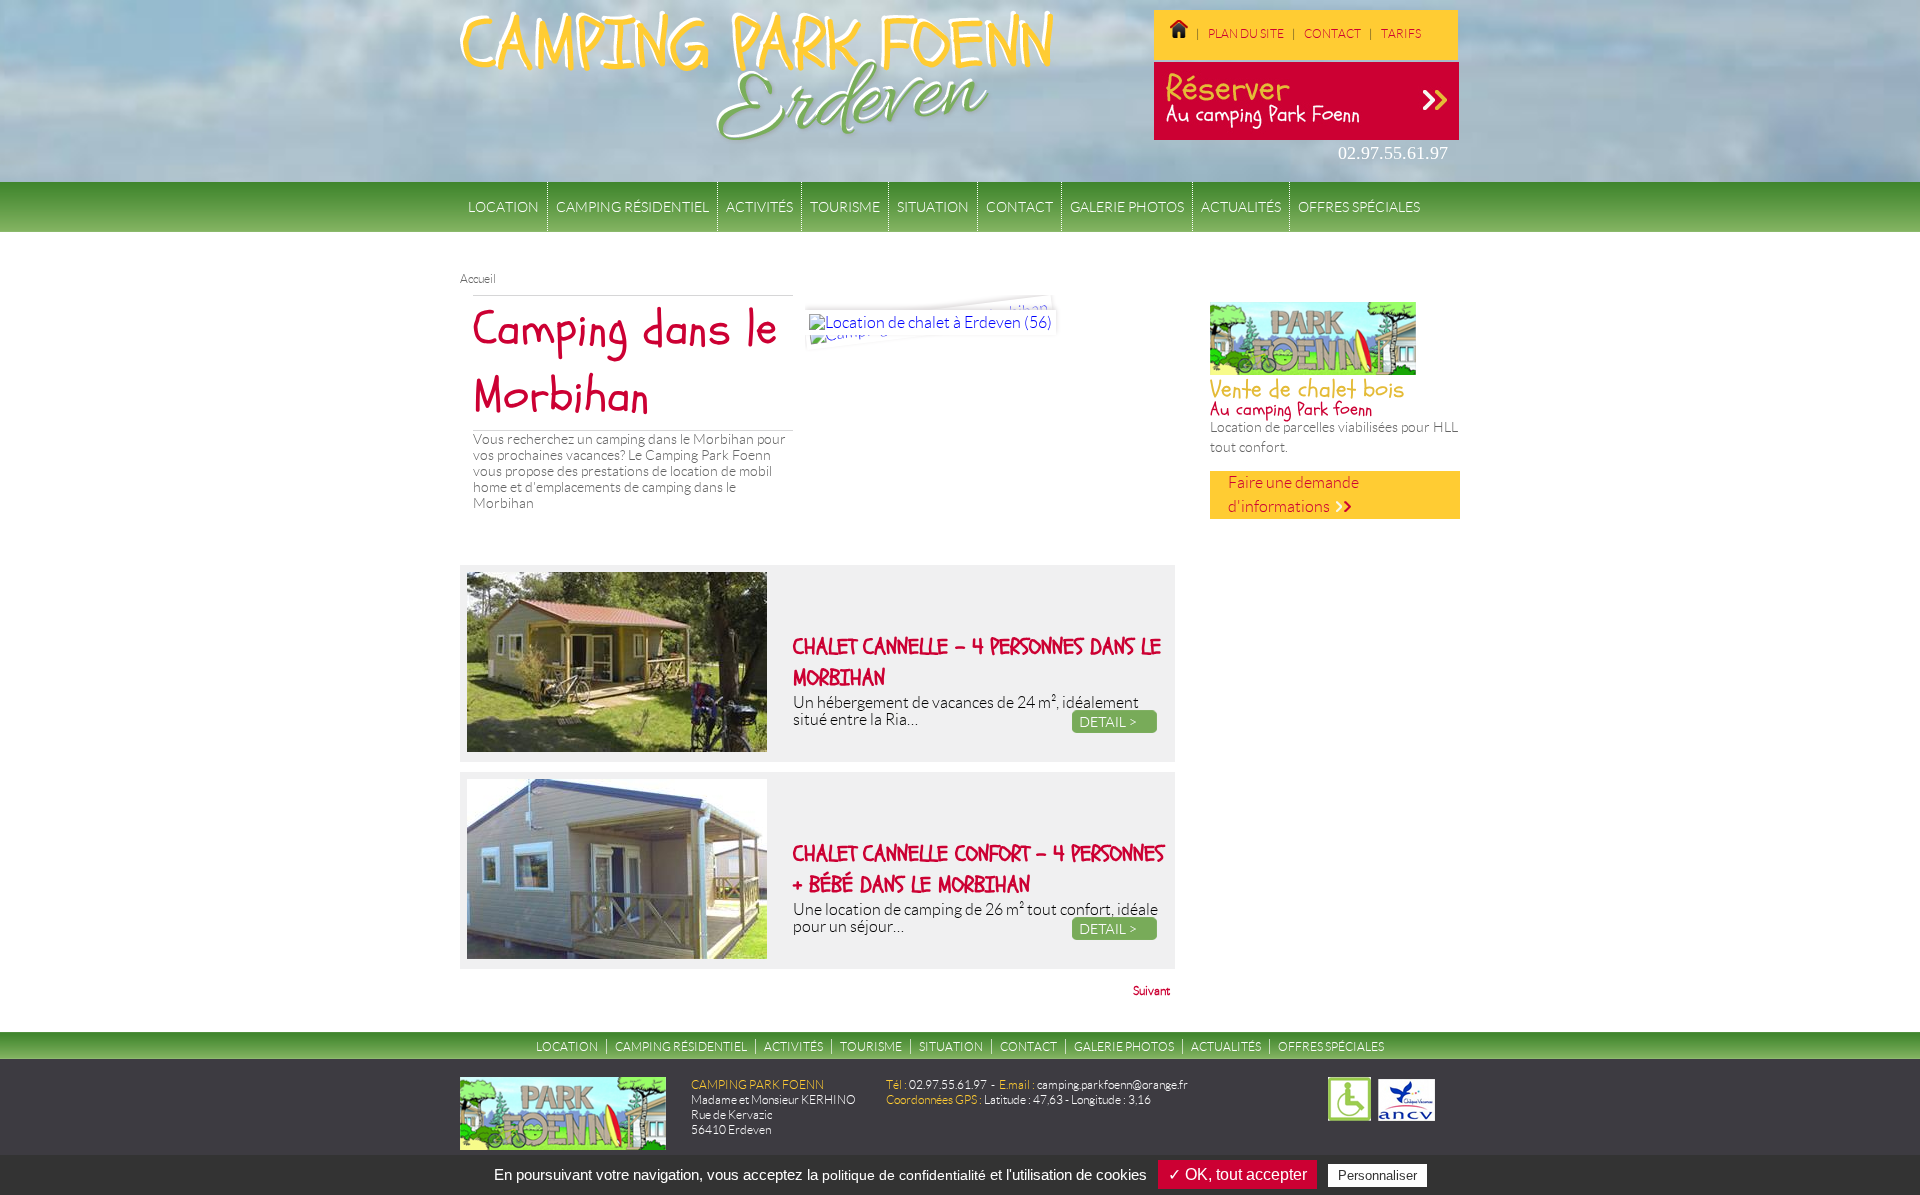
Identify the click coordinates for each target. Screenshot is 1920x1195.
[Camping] (1435, 33)
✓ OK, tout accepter (1237, 1174)
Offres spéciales (1359, 207)
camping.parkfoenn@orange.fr (1112, 1084)
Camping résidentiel (632, 207)
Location (503, 207)
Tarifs (1401, 33)
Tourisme (845, 207)
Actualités (1241, 207)
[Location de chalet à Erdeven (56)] (930, 322)
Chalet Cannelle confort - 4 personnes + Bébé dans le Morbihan (978, 869)
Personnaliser (1377, 1175)
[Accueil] (756, 134)
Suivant (1151, 990)
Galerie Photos (1127, 207)
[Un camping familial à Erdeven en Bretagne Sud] (1179, 33)
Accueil (478, 278)
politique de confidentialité (904, 1175)
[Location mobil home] (1170, 46)
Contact (1332, 33)
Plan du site (1246, 33)
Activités (759, 207)
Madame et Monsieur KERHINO (773, 1099)
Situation (933, 207)
